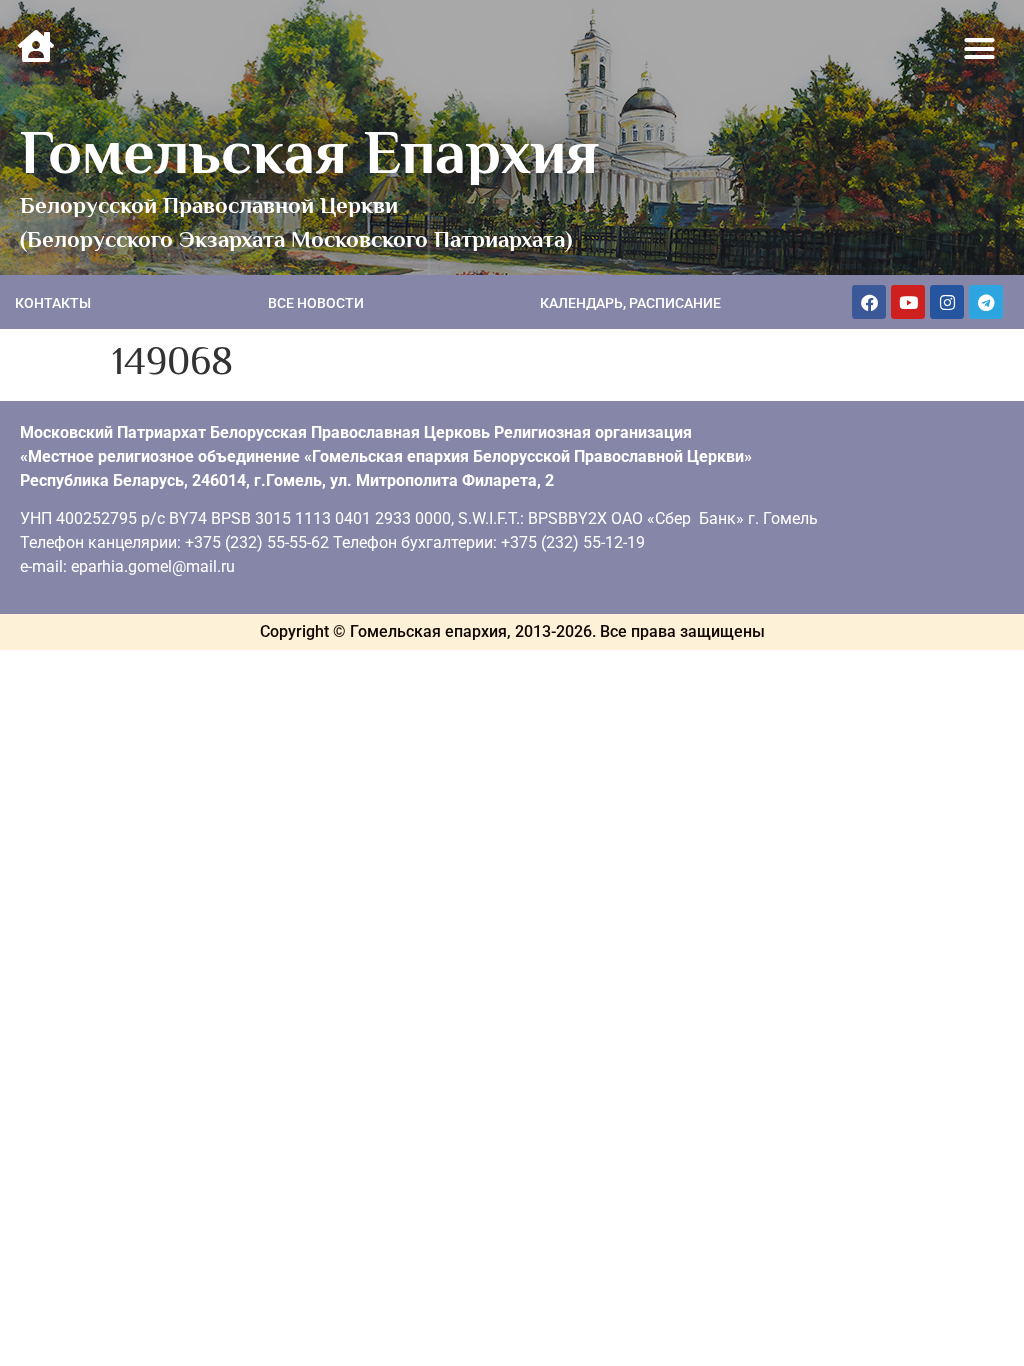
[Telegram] (986, 302)
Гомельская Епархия (309, 152)
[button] (980, 49)
